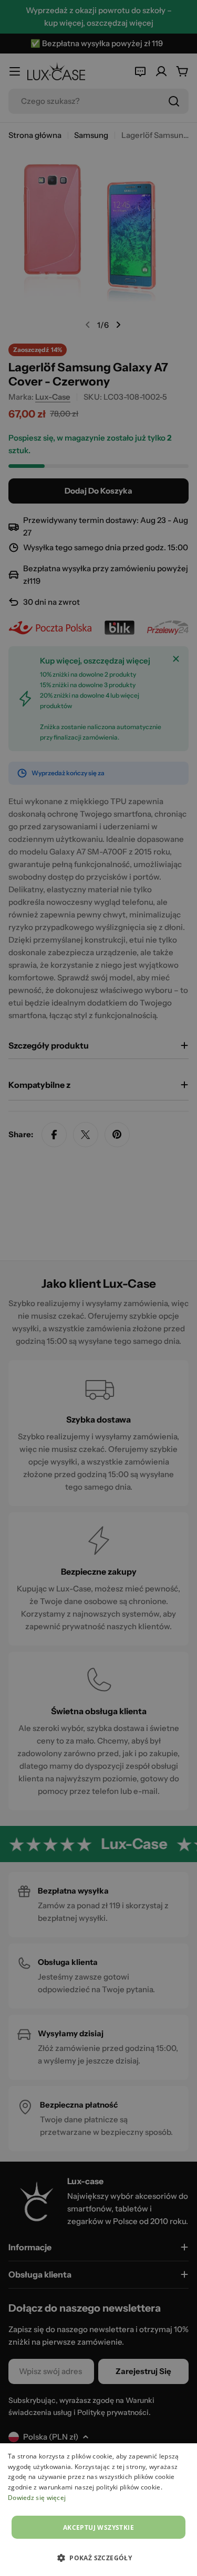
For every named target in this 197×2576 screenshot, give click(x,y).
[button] (98, 2558)
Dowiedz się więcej (37, 2498)
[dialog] (98, 2510)
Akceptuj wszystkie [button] (98, 2527)
